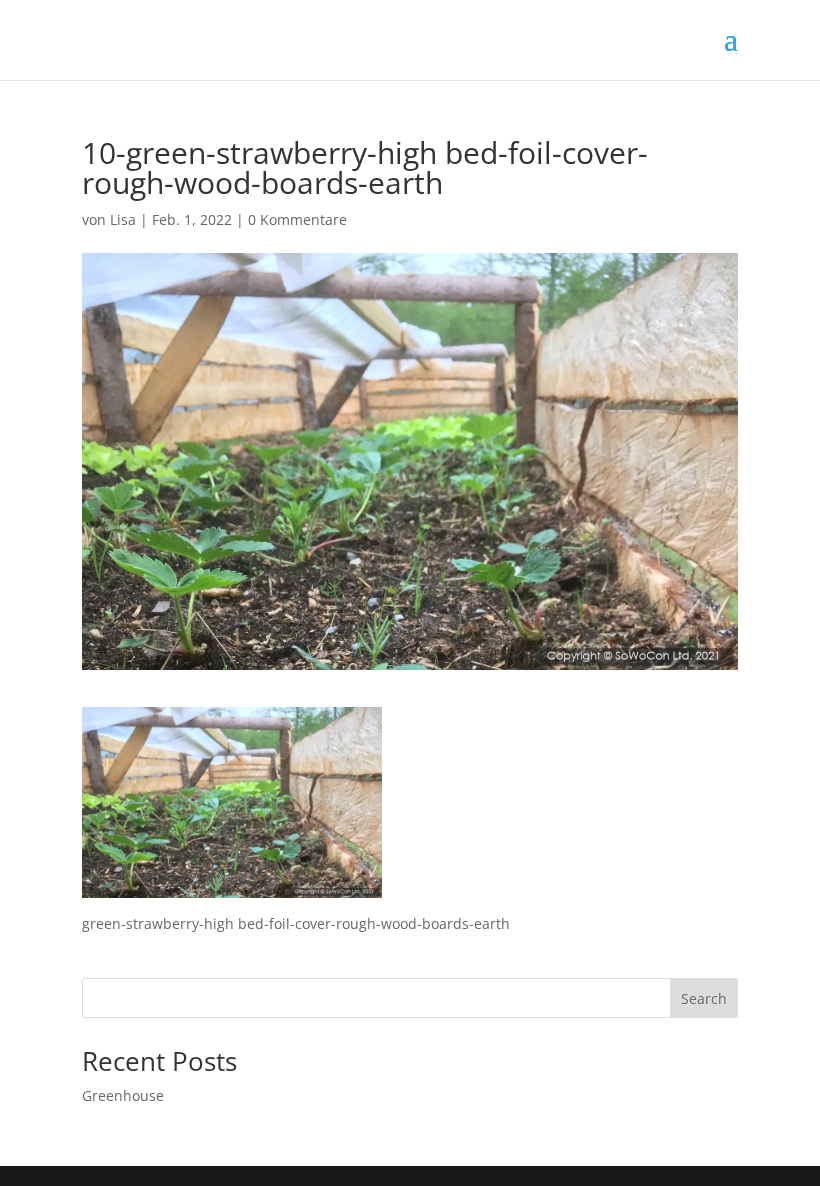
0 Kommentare (297, 219)
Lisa (123, 219)
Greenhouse (123, 1095)
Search (704, 998)
